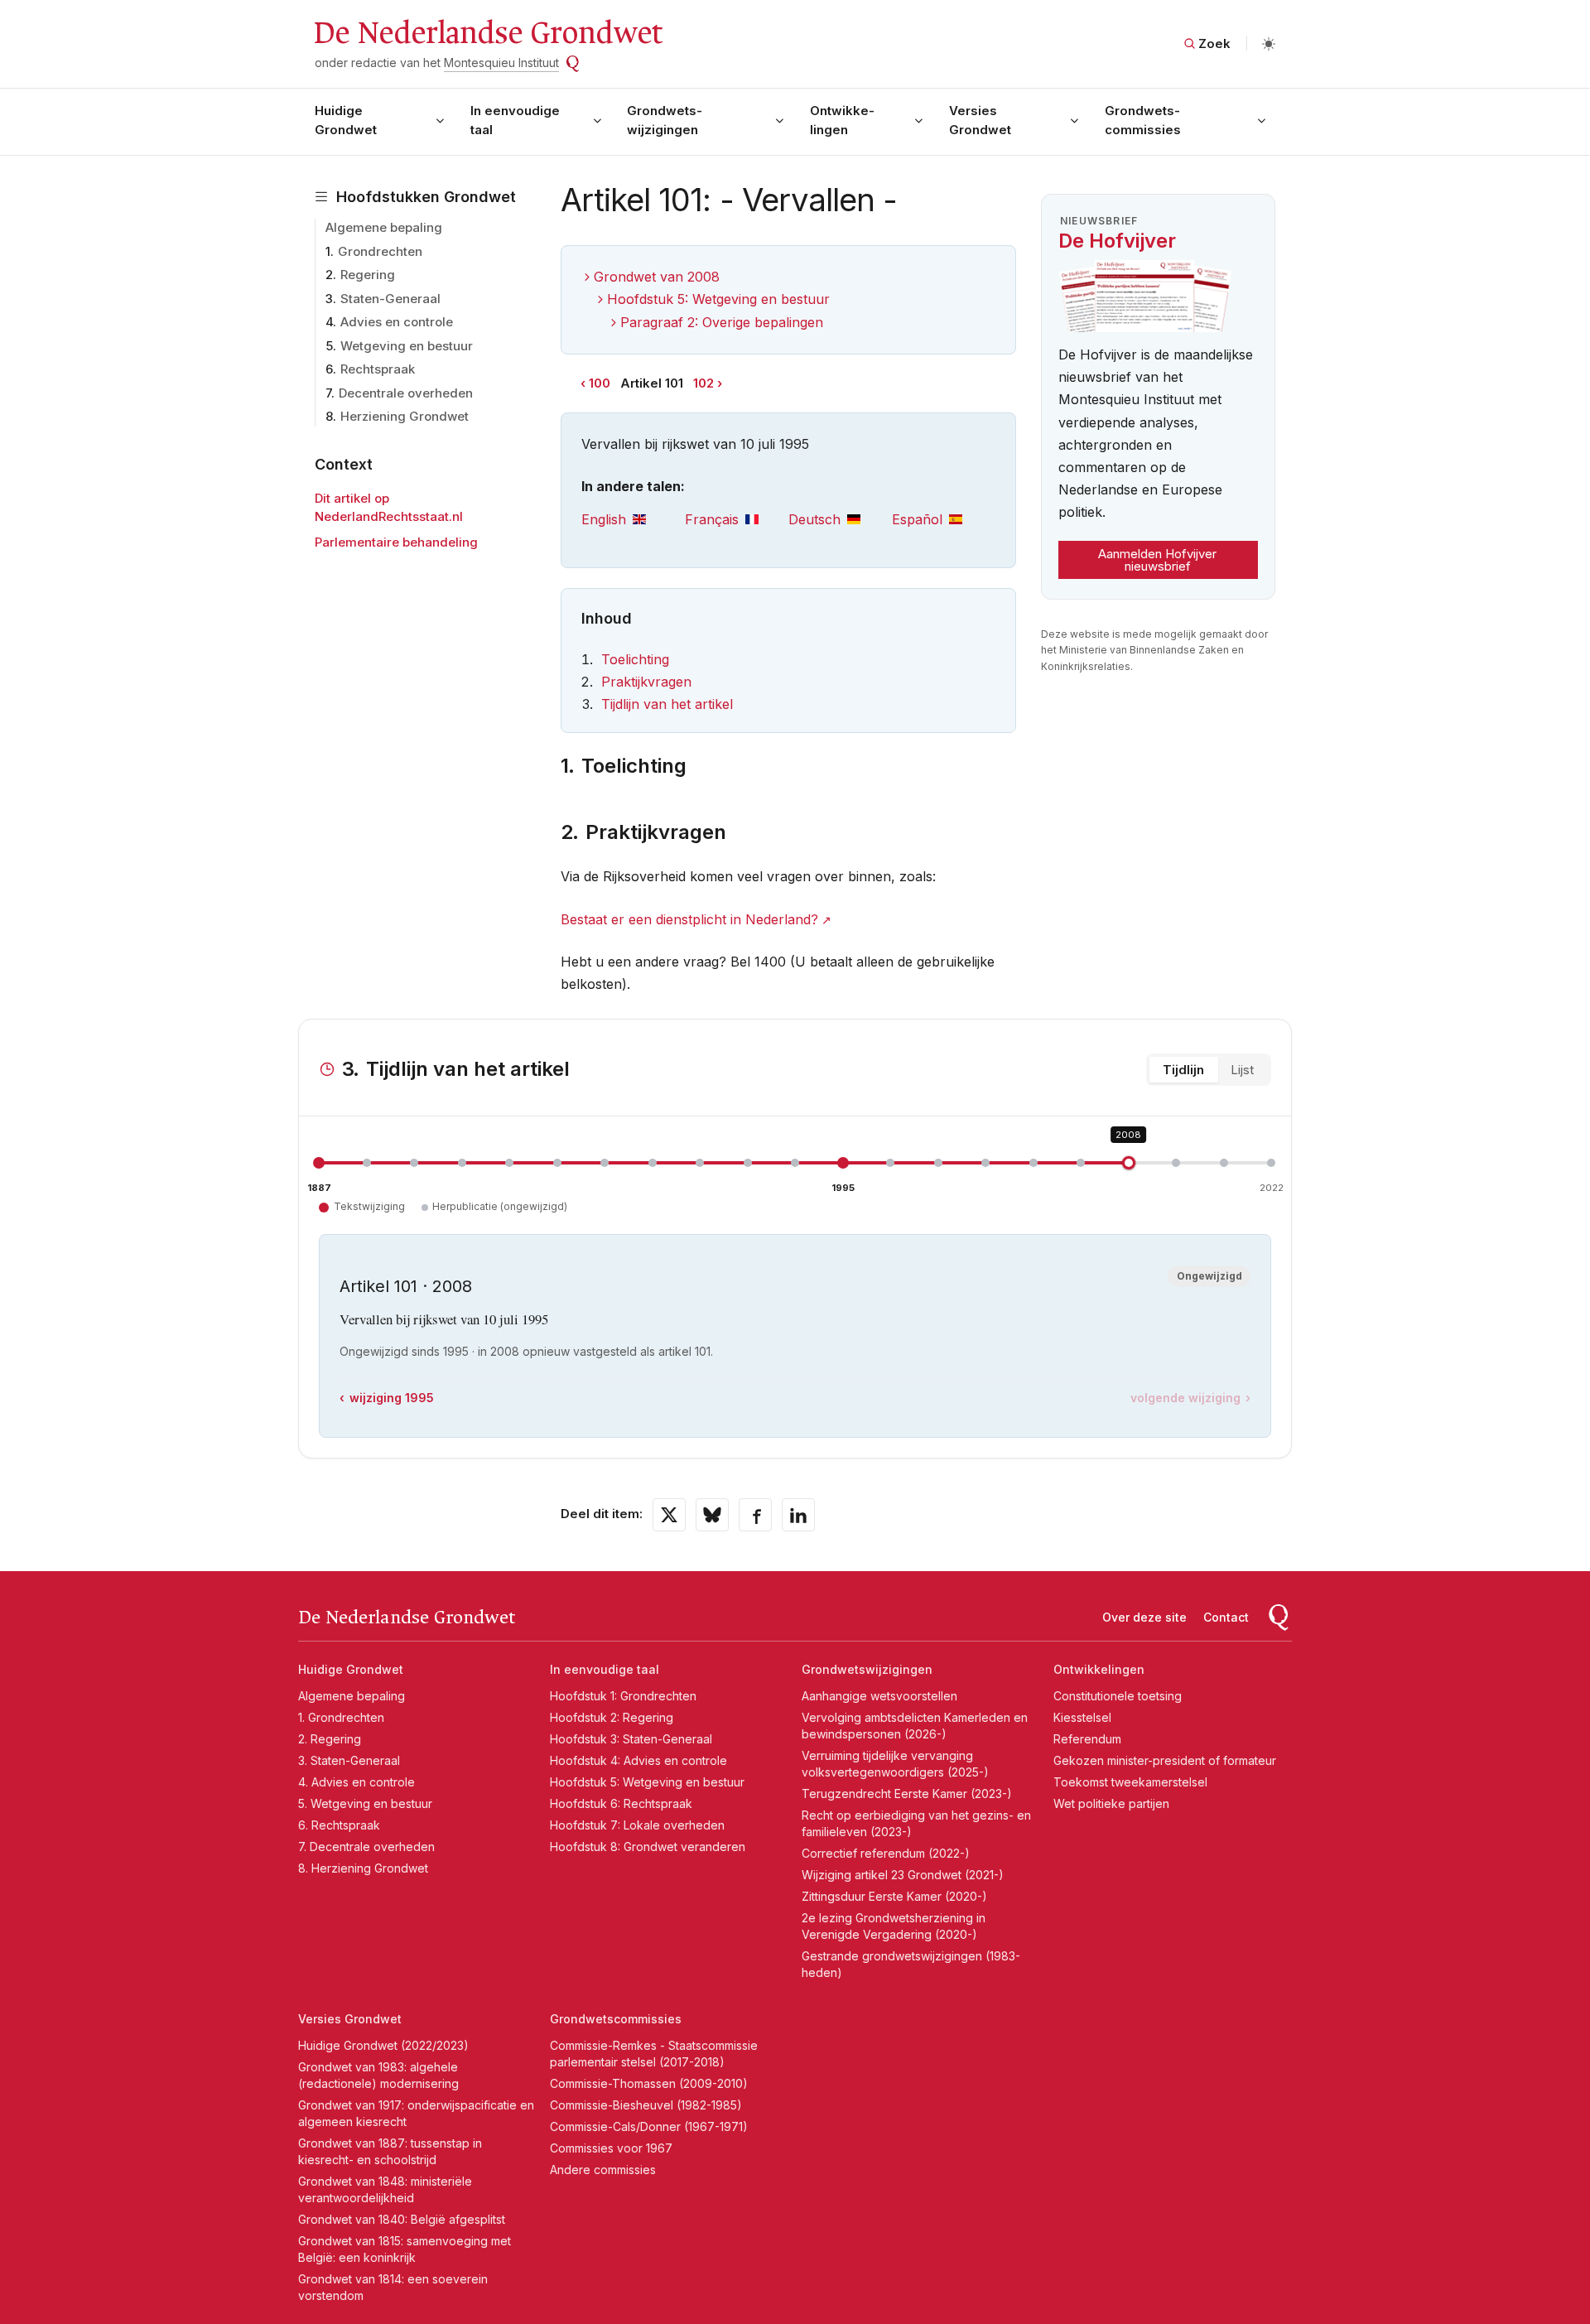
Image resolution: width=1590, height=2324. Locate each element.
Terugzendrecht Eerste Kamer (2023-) (907, 1794)
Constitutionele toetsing (1118, 1696)
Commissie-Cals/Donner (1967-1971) (649, 2126)
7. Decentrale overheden (366, 1847)
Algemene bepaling (384, 227)
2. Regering (330, 1739)
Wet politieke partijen (1111, 1803)
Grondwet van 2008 (657, 277)
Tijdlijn (1183, 1070)
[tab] (633, 520)
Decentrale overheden (406, 393)
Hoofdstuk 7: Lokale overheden (637, 1825)
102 (703, 383)
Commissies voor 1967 (611, 2148)
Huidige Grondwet (346, 120)
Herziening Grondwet (405, 416)
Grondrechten (380, 251)
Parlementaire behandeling (396, 542)
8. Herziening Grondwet (363, 1868)
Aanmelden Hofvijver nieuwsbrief (1157, 560)
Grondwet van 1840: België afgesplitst (402, 2219)
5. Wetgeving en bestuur (365, 1803)
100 (600, 383)
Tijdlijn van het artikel (667, 704)
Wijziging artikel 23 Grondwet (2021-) (903, 1875)
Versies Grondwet (980, 120)
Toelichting (635, 659)
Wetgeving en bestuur (407, 346)
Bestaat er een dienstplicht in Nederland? (689, 919)
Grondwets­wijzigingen (665, 120)
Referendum (1087, 1739)
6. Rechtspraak (339, 1825)
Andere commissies (603, 2170)
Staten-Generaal (390, 299)
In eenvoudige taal (515, 120)
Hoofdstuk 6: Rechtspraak (621, 1803)
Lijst (1242, 1070)
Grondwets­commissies (1143, 120)
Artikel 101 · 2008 (406, 1286)
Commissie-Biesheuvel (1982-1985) (646, 2105)
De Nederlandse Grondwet (487, 33)
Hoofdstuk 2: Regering (612, 1717)
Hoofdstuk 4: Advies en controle (638, 1760)
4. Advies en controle (357, 1782)
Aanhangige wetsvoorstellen (879, 1696)
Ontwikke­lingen (842, 120)
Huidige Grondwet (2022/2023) (383, 2045)
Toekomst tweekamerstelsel (1130, 1782)
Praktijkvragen (646, 682)
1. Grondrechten (341, 1717)
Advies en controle (397, 322)
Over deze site (1144, 1617)
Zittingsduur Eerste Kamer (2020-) (894, 1896)
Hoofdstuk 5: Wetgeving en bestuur (718, 299)
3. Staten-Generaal (349, 1760)
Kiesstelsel (1082, 1717)
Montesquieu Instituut (501, 63)
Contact (1226, 1617)
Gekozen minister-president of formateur (1165, 1760)
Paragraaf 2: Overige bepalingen (722, 322)
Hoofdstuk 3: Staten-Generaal (631, 1739)
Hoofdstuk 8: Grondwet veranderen (648, 1847)
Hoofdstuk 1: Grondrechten (623, 1696)
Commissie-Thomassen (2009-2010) (649, 2083)
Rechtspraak (378, 369)
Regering (368, 275)
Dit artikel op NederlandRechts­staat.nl (389, 508)
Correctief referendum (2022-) (886, 1853)
